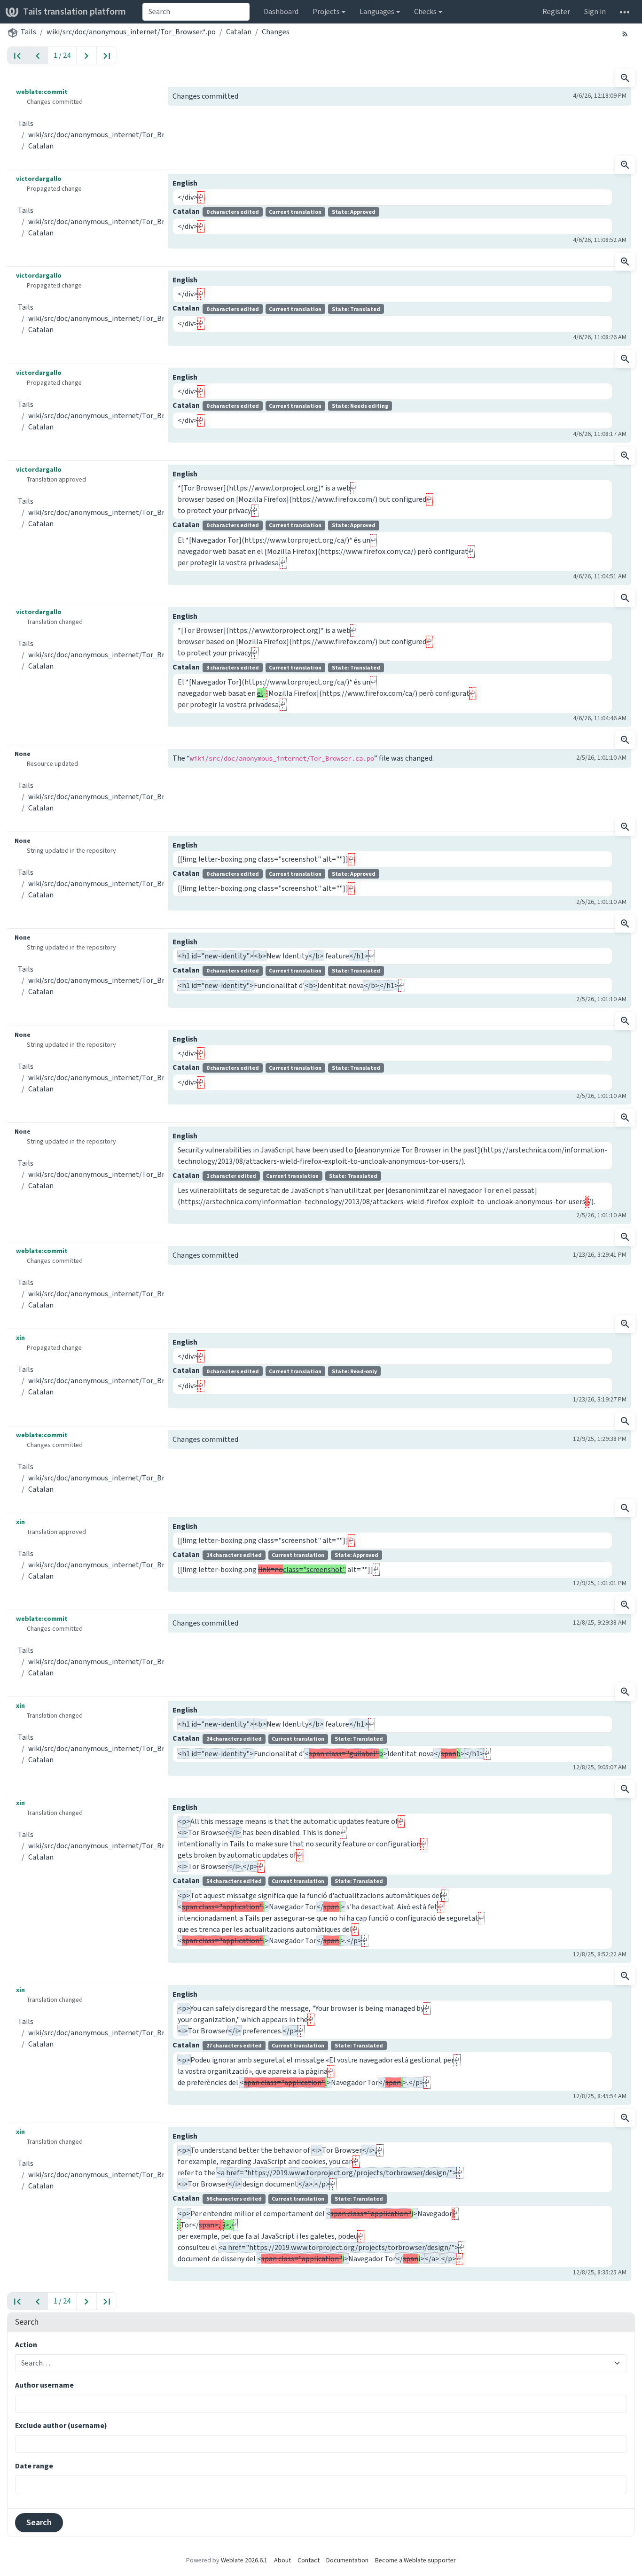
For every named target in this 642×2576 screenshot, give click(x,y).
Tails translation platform (74, 12)
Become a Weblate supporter (415, 2560)
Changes (276, 32)
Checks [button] (425, 12)
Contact (309, 2560)
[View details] (625, 78)
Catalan (239, 32)
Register (556, 12)
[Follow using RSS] (625, 33)
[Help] (625, 12)
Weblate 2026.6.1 (244, 2560)
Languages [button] (377, 12)
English (185, 183)
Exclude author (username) (61, 2425)
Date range (34, 2466)
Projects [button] (326, 12)
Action (26, 2345)
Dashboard (281, 12)
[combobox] (196, 12)
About (282, 2560)
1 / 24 (62, 55)
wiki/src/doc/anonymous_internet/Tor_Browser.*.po (131, 32)
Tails (28, 32)
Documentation (347, 2560)
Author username (44, 2385)
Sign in (595, 12)
